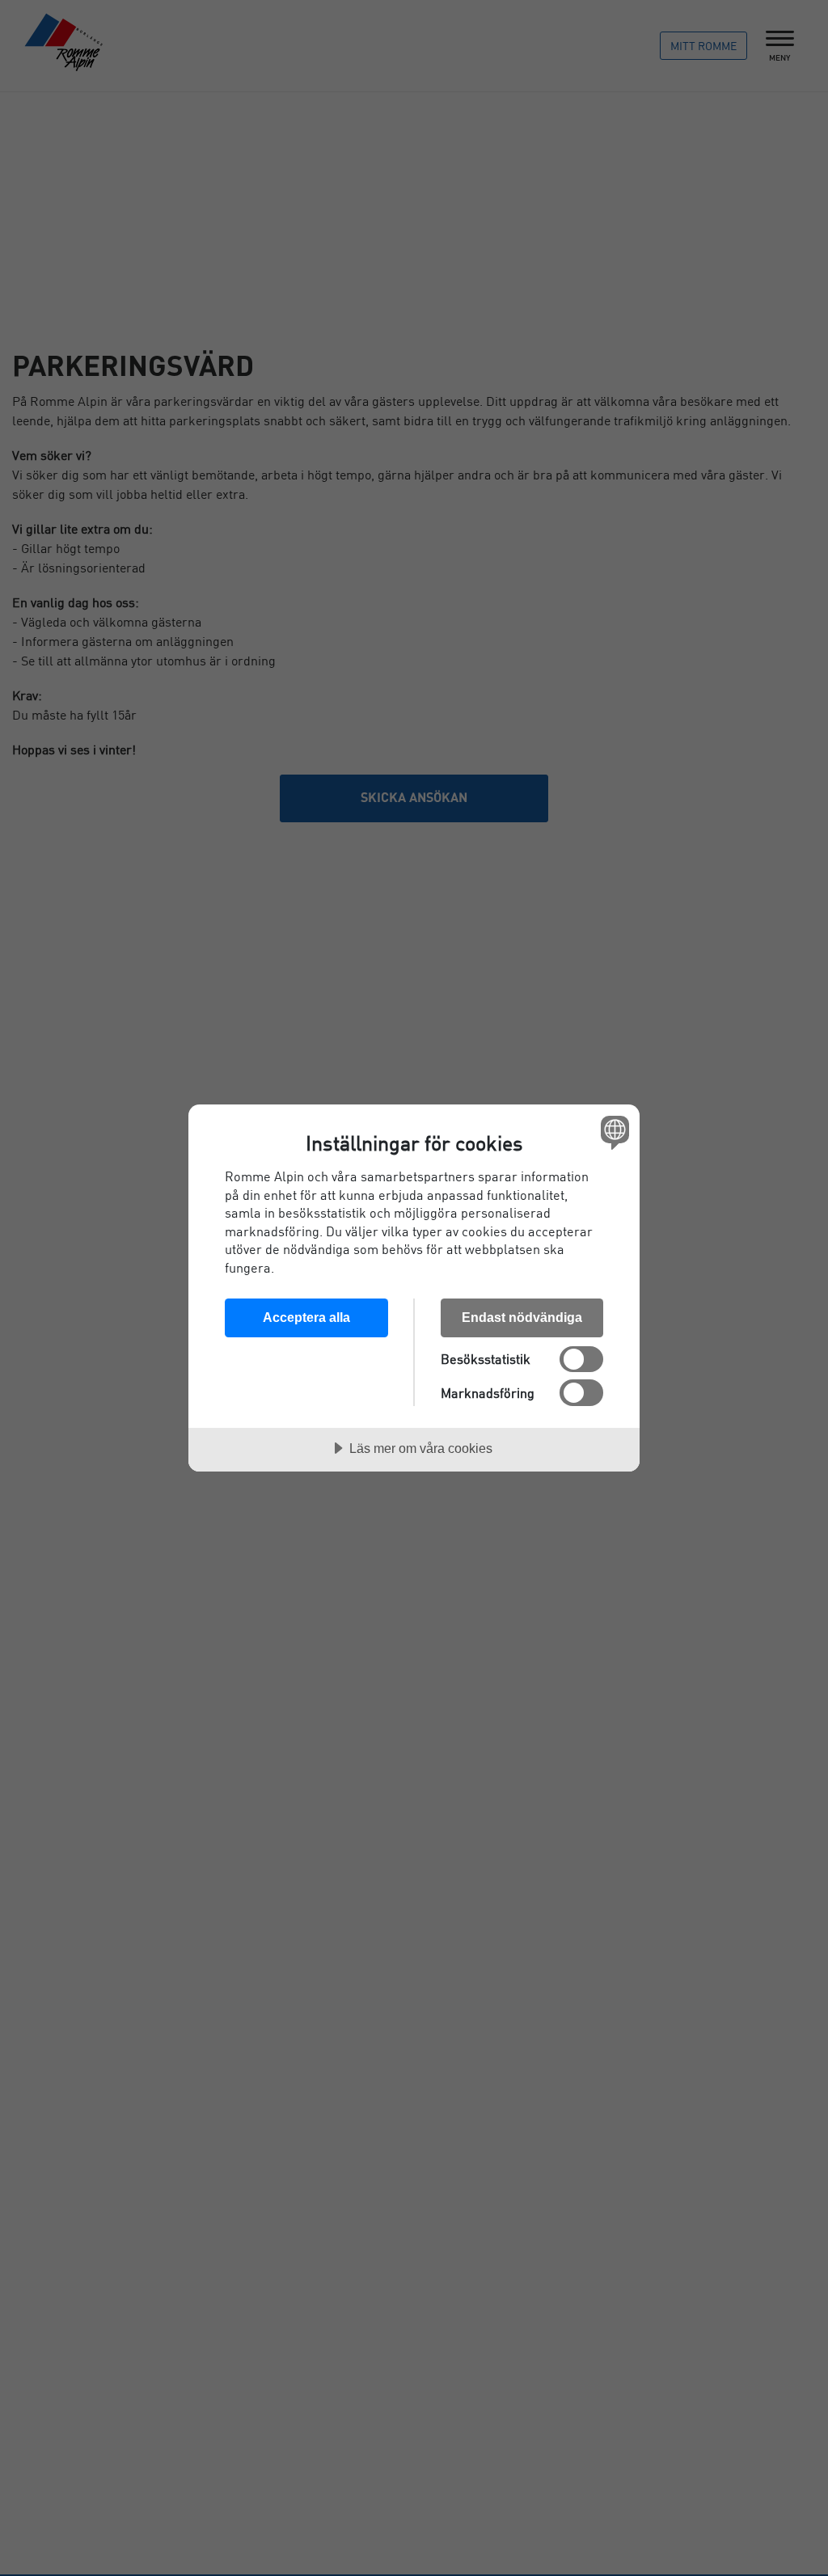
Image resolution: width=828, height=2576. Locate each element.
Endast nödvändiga (522, 1317)
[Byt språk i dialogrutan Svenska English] (613, 1132)
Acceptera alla (306, 1317)
